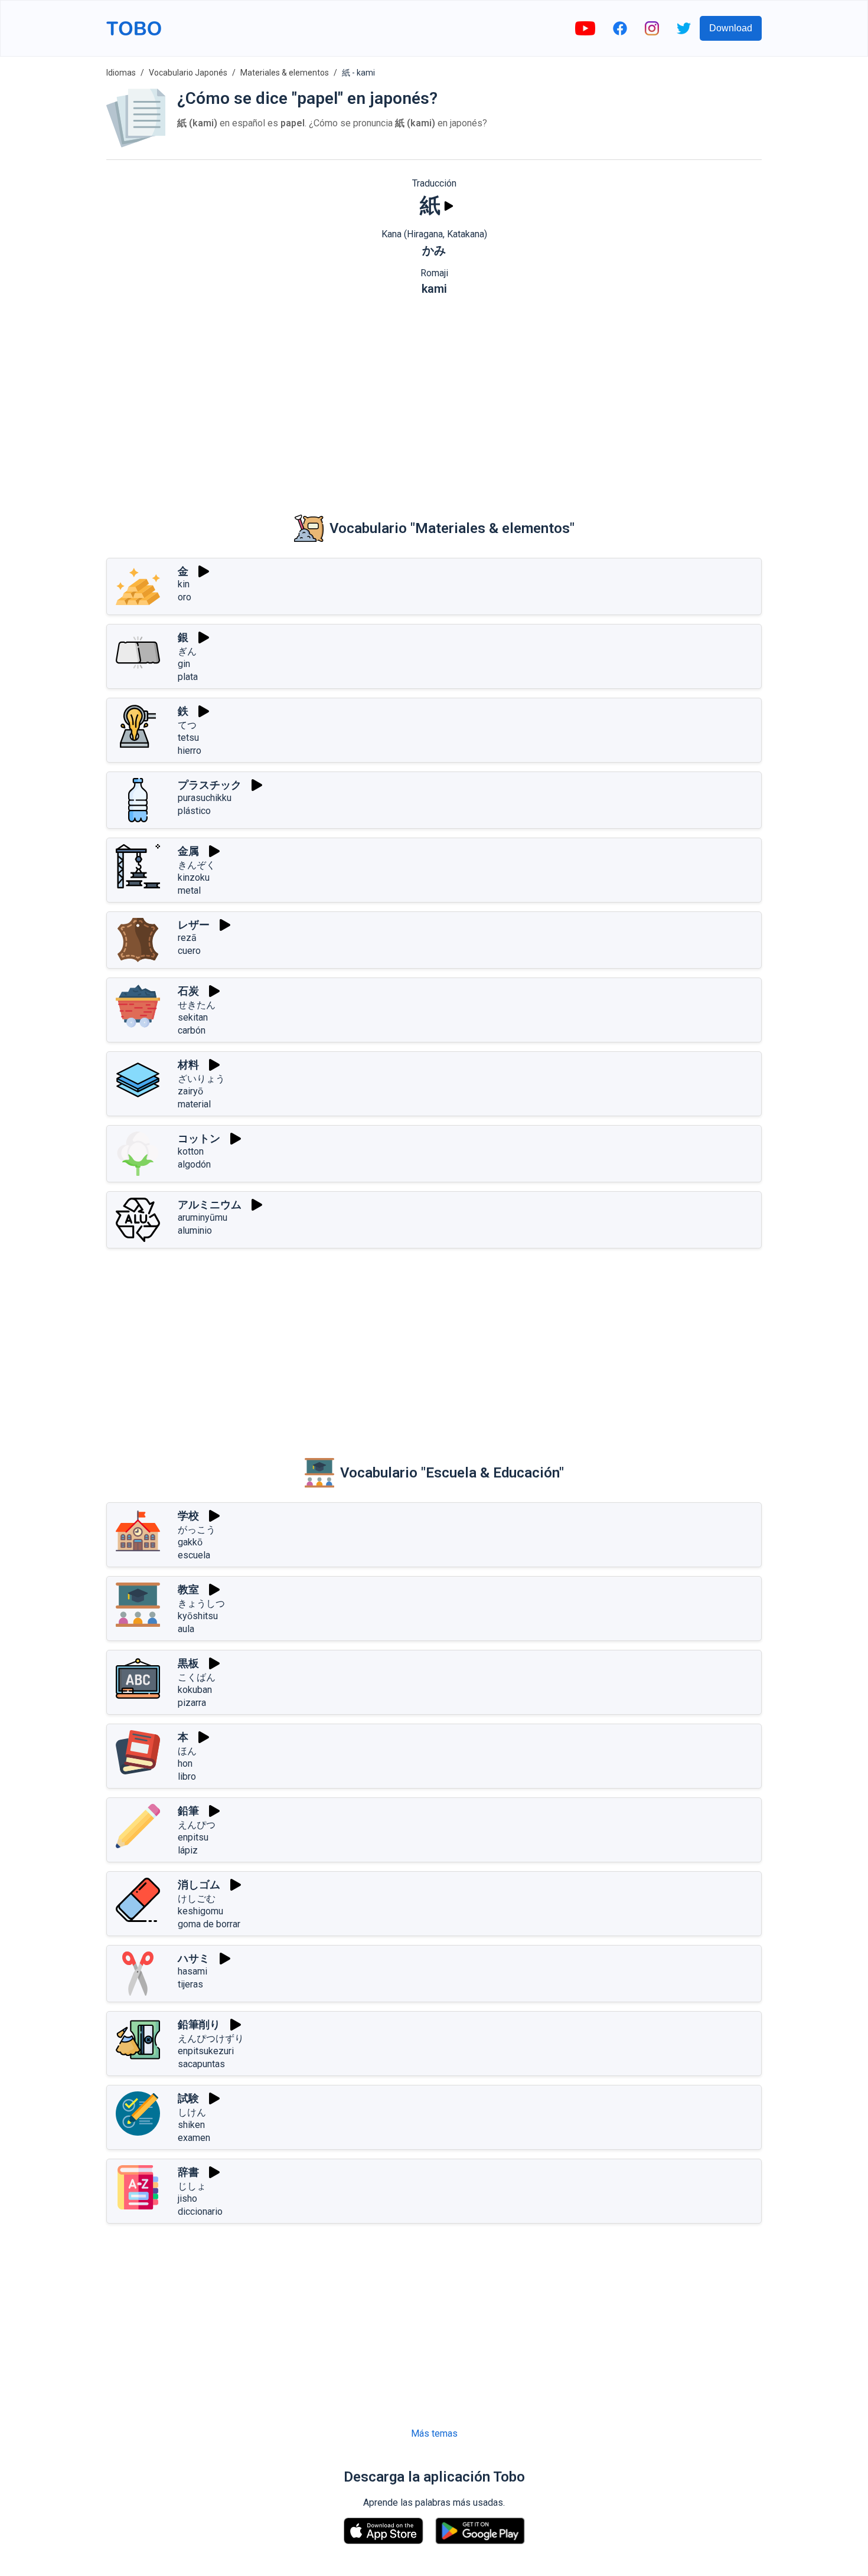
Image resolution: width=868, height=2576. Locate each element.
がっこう (197, 1530)
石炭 (188, 991)
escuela (194, 1555)
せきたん (197, 1005)
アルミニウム (210, 1204)
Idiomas (121, 73)
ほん (187, 1751)
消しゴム (199, 1884)
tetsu (188, 738)
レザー (194, 925)
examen (194, 2138)
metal (189, 890)
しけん (192, 2112)
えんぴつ (197, 1825)
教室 (188, 1589)
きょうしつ (201, 1604)
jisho (187, 2199)
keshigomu (200, 1911)
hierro (190, 751)
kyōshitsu (198, 1616)
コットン (199, 1138)
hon (185, 1763)
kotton (191, 1151)
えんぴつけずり (211, 2039)
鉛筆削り (199, 2024)
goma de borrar (209, 1924)
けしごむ (197, 1899)
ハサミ (194, 1958)
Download (731, 28)
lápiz (188, 1850)
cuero (189, 951)
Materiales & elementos (285, 73)
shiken (191, 2125)
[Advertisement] (434, 396)
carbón (192, 1030)
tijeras (190, 1984)
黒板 (188, 1663)
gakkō (190, 1542)
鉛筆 (188, 1811)
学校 (188, 1516)
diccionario (200, 2211)
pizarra (192, 1703)
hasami (192, 1971)
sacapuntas (201, 2064)
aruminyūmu (203, 1217)
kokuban (195, 1690)
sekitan (193, 1017)
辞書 (188, 2172)
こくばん (197, 1677)
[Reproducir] (449, 206)
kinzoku (194, 877)
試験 (188, 2098)
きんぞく (197, 865)
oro (185, 597)
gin (184, 664)
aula (186, 1629)
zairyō (190, 1091)
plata (188, 677)
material (194, 1104)
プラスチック (210, 785)
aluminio (195, 1230)
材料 (188, 1065)
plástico (194, 811)
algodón (194, 1164)
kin (184, 584)
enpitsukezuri (206, 2051)
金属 (188, 851)
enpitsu (193, 1837)
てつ (187, 725)
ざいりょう (201, 1079)
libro (187, 1776)
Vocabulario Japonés (188, 73)
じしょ (192, 2186)
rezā (187, 938)
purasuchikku (205, 798)
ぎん (187, 651)
